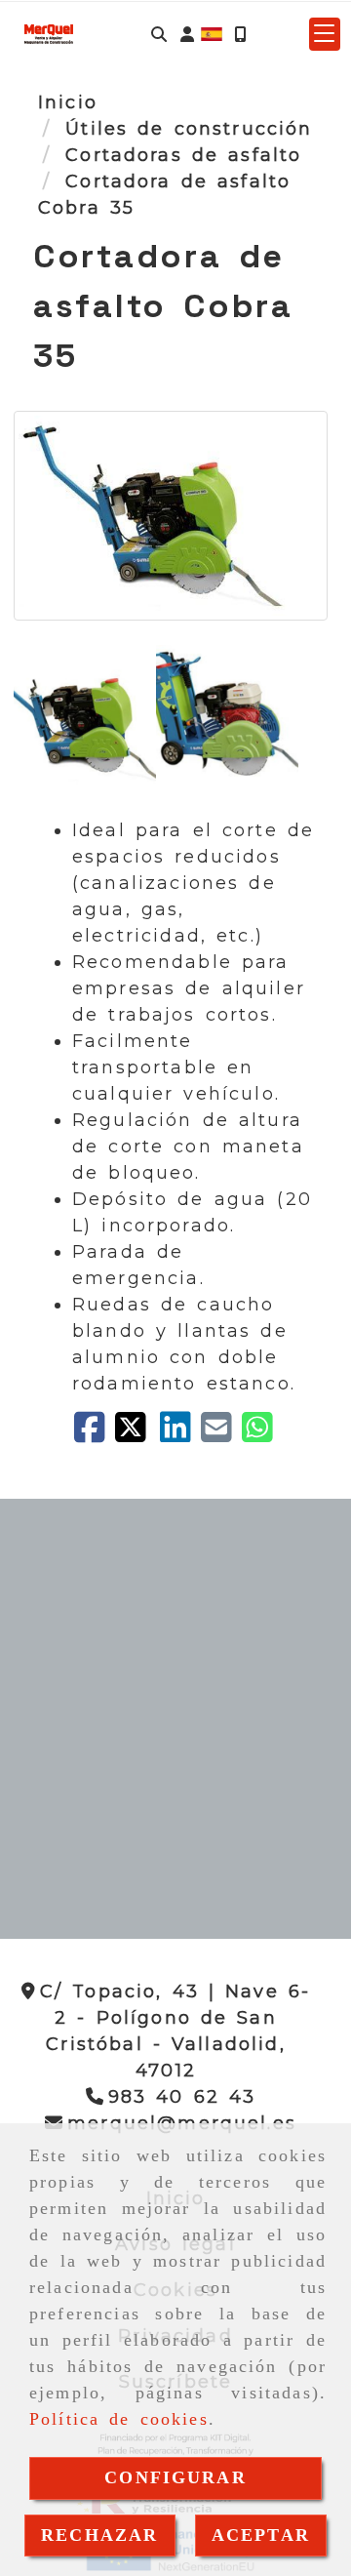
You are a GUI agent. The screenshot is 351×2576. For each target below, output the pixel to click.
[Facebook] (95, 1434)
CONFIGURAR (175, 2477)
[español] (212, 33)
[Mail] (221, 1434)
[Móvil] (240, 35)
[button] (187, 35)
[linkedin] (180, 1434)
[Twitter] (137, 1434)
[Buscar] (159, 35)
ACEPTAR (261, 2535)
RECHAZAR (99, 2535)
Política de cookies (119, 2419)
